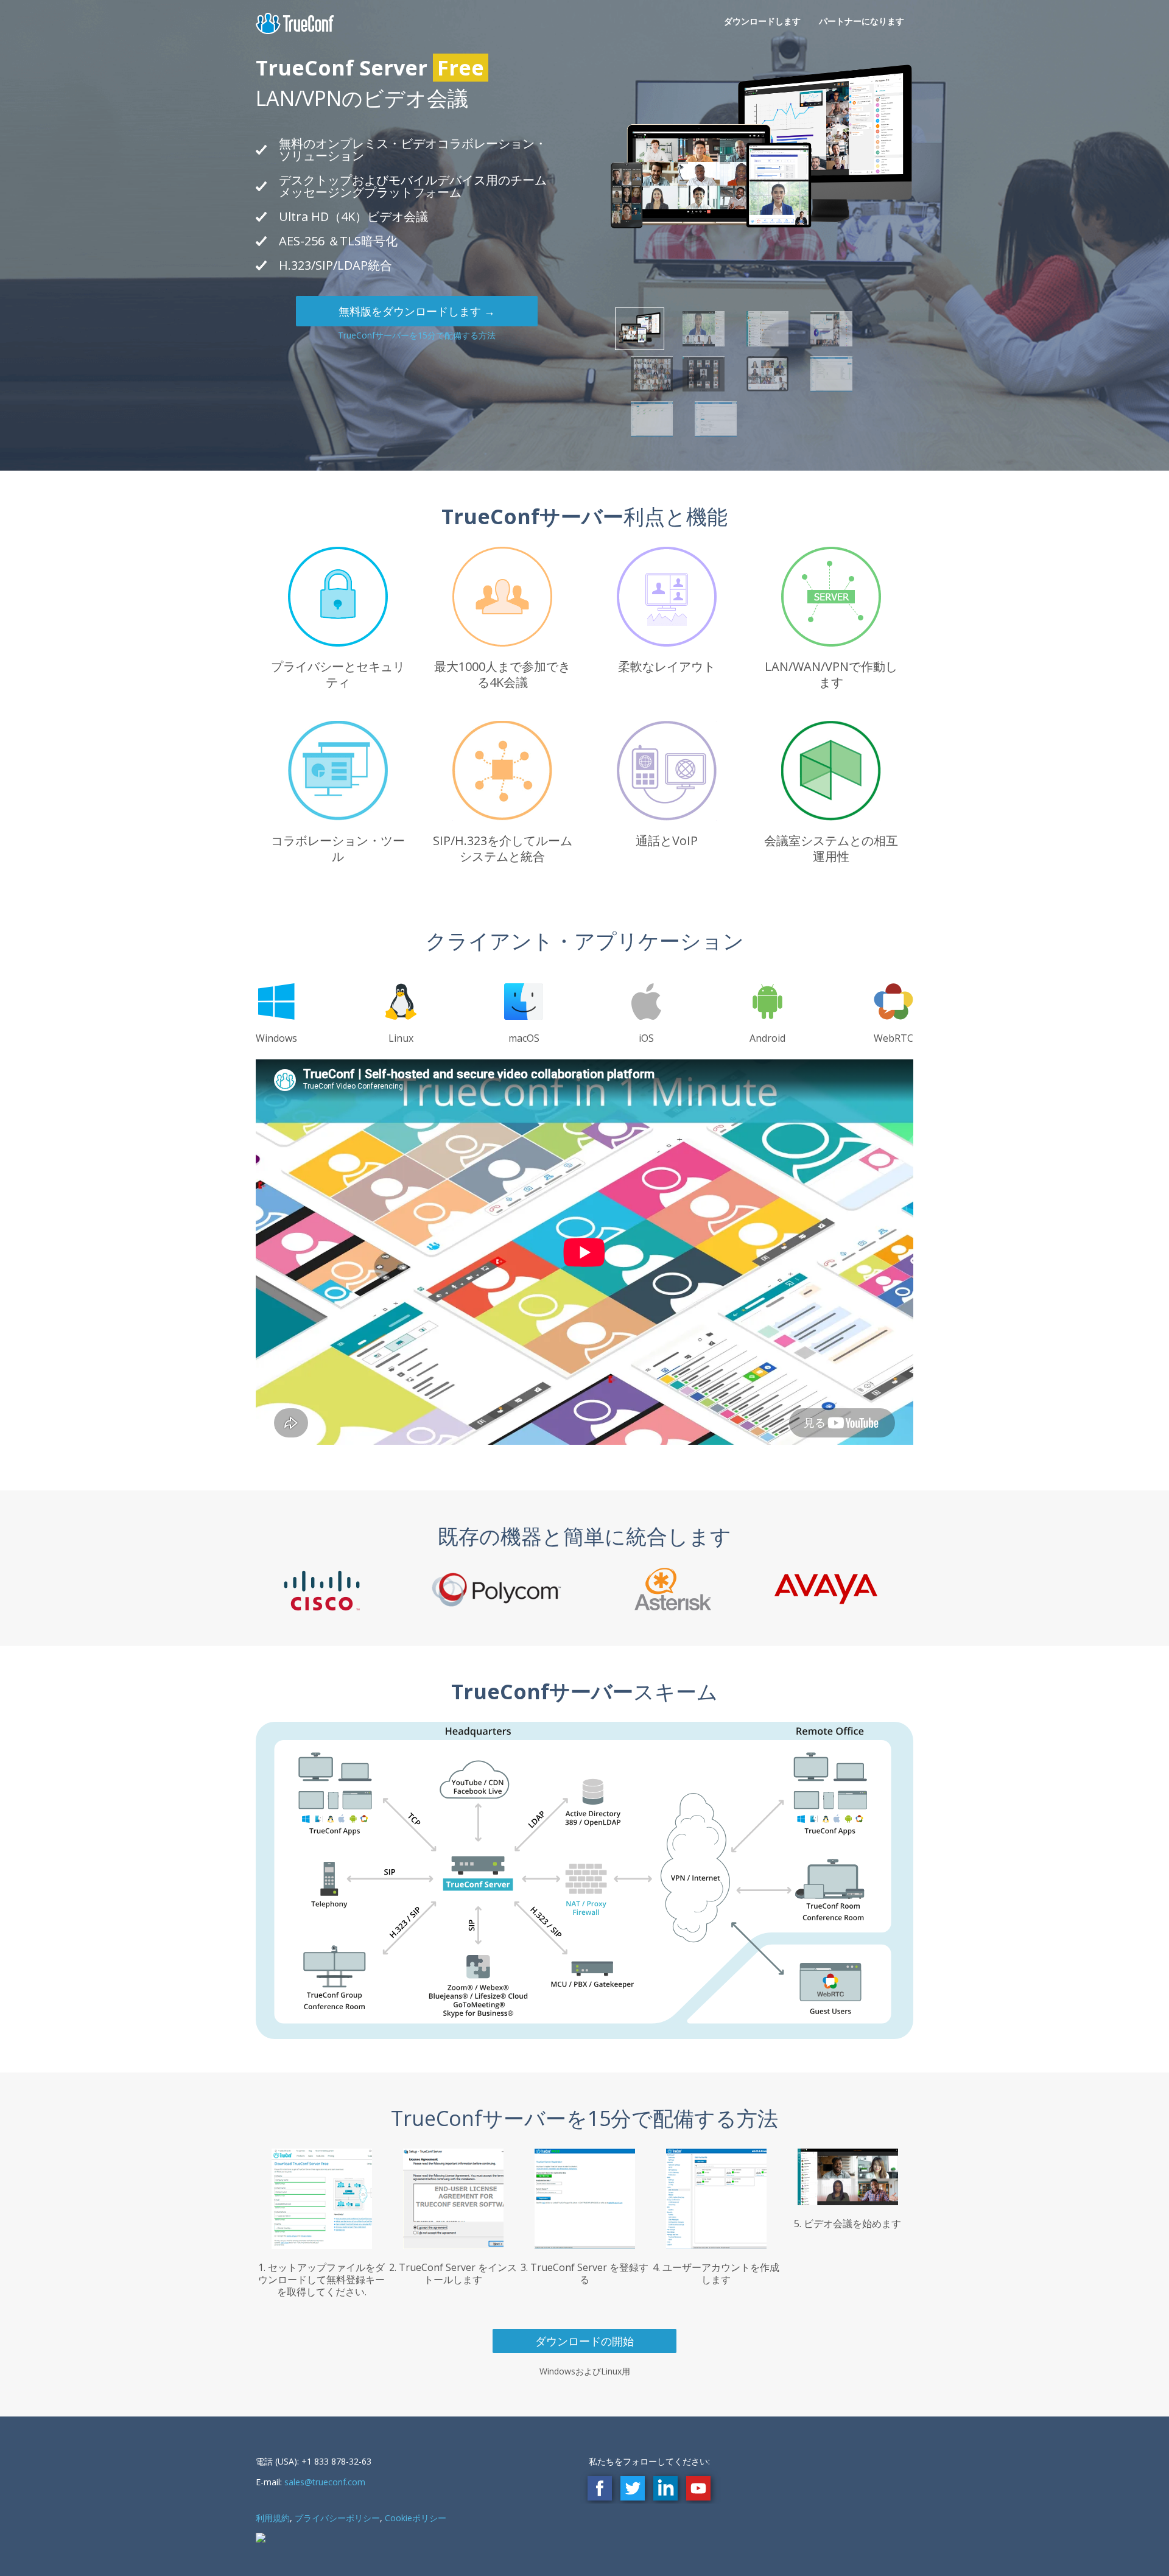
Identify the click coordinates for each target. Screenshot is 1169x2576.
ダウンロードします (762, 21)
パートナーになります (862, 21)
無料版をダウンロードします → (417, 311)
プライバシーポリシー (337, 2518)
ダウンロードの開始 (584, 2341)
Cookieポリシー (416, 2518)
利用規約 (273, 2518)
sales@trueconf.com (325, 2482)
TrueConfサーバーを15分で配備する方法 (417, 335)
